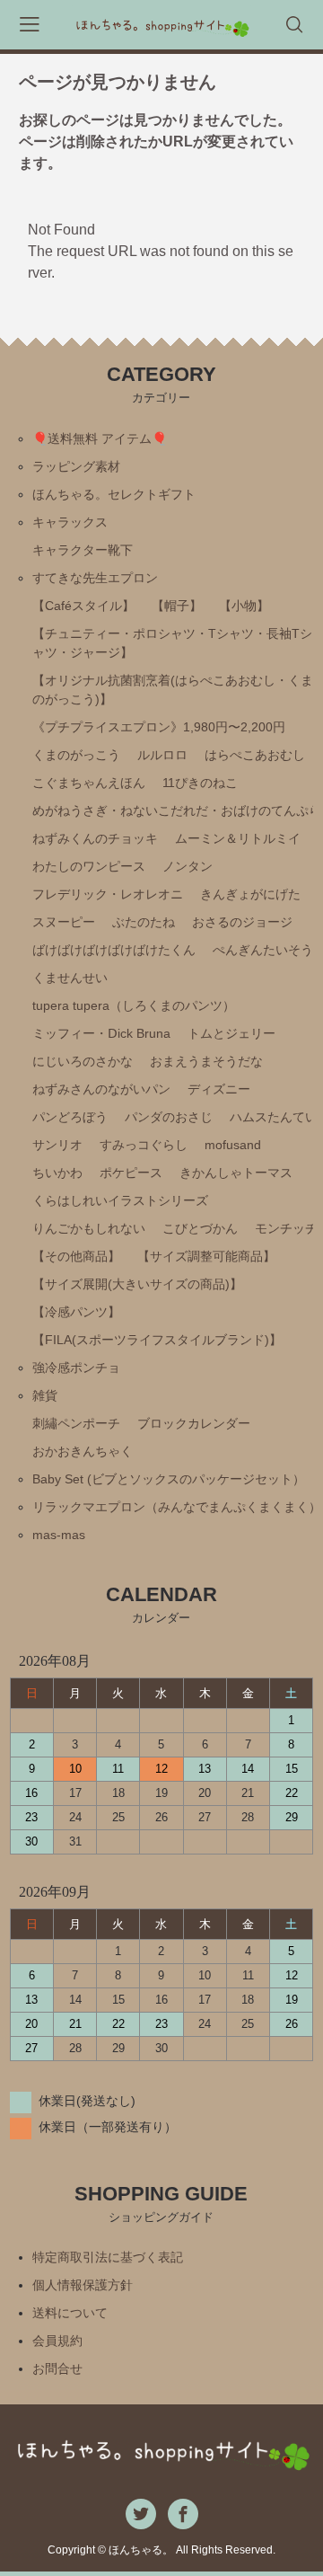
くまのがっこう (76, 755)
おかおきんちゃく (83, 1451)
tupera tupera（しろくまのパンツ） (134, 1005)
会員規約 (57, 2341)
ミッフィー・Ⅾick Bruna (101, 1033)
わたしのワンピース (89, 866)
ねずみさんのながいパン (101, 1089)
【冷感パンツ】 (76, 1312)
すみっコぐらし (144, 1145)
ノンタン (188, 866)
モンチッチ (286, 1228)
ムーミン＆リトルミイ (238, 838)
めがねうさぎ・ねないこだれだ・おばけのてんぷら (177, 810)
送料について (70, 2313)
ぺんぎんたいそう (263, 950)
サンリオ (57, 1145)
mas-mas (59, 1535)
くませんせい (70, 978)
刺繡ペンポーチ (76, 1423)
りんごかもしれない (89, 1228)
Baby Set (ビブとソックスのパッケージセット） (169, 1479)
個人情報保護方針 (83, 2285)
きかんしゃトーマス (236, 1173)
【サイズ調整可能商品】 (206, 1256)
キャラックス (70, 522)
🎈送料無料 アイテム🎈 (100, 438)
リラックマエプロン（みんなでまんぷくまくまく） (177, 1507)
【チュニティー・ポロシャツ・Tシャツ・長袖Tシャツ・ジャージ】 (172, 643)
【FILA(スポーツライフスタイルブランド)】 (157, 1340)
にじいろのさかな (83, 1061)
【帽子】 (177, 606)
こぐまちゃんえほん (89, 783)
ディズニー (219, 1089)
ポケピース (131, 1173)
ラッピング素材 (76, 466)
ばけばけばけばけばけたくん (114, 950)
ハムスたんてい (274, 1117)
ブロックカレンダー (194, 1423)
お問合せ (57, 2368)
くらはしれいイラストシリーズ (120, 1200)
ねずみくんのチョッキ (95, 838)
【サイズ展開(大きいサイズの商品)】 (137, 1284)
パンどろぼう (70, 1117)
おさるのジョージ (242, 922)
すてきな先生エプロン (95, 578)
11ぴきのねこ (200, 783)
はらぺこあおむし (255, 755)
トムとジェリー (231, 1033)
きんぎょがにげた (250, 894)
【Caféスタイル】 (83, 606)
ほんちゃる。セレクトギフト (114, 494)
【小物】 (244, 606)
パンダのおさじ (169, 1117)
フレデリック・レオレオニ (108, 894)
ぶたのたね (144, 922)
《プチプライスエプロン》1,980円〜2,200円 (159, 727)
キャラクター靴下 (83, 550)
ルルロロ (162, 755)
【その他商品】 (76, 1256)
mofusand (233, 1145)
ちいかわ (57, 1173)
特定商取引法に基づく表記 (108, 2257)
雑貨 (45, 1395)
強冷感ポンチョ (76, 1368)
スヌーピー (64, 922)
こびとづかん (200, 1228)
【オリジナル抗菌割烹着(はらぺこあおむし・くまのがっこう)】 (173, 690)
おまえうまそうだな (206, 1061)
